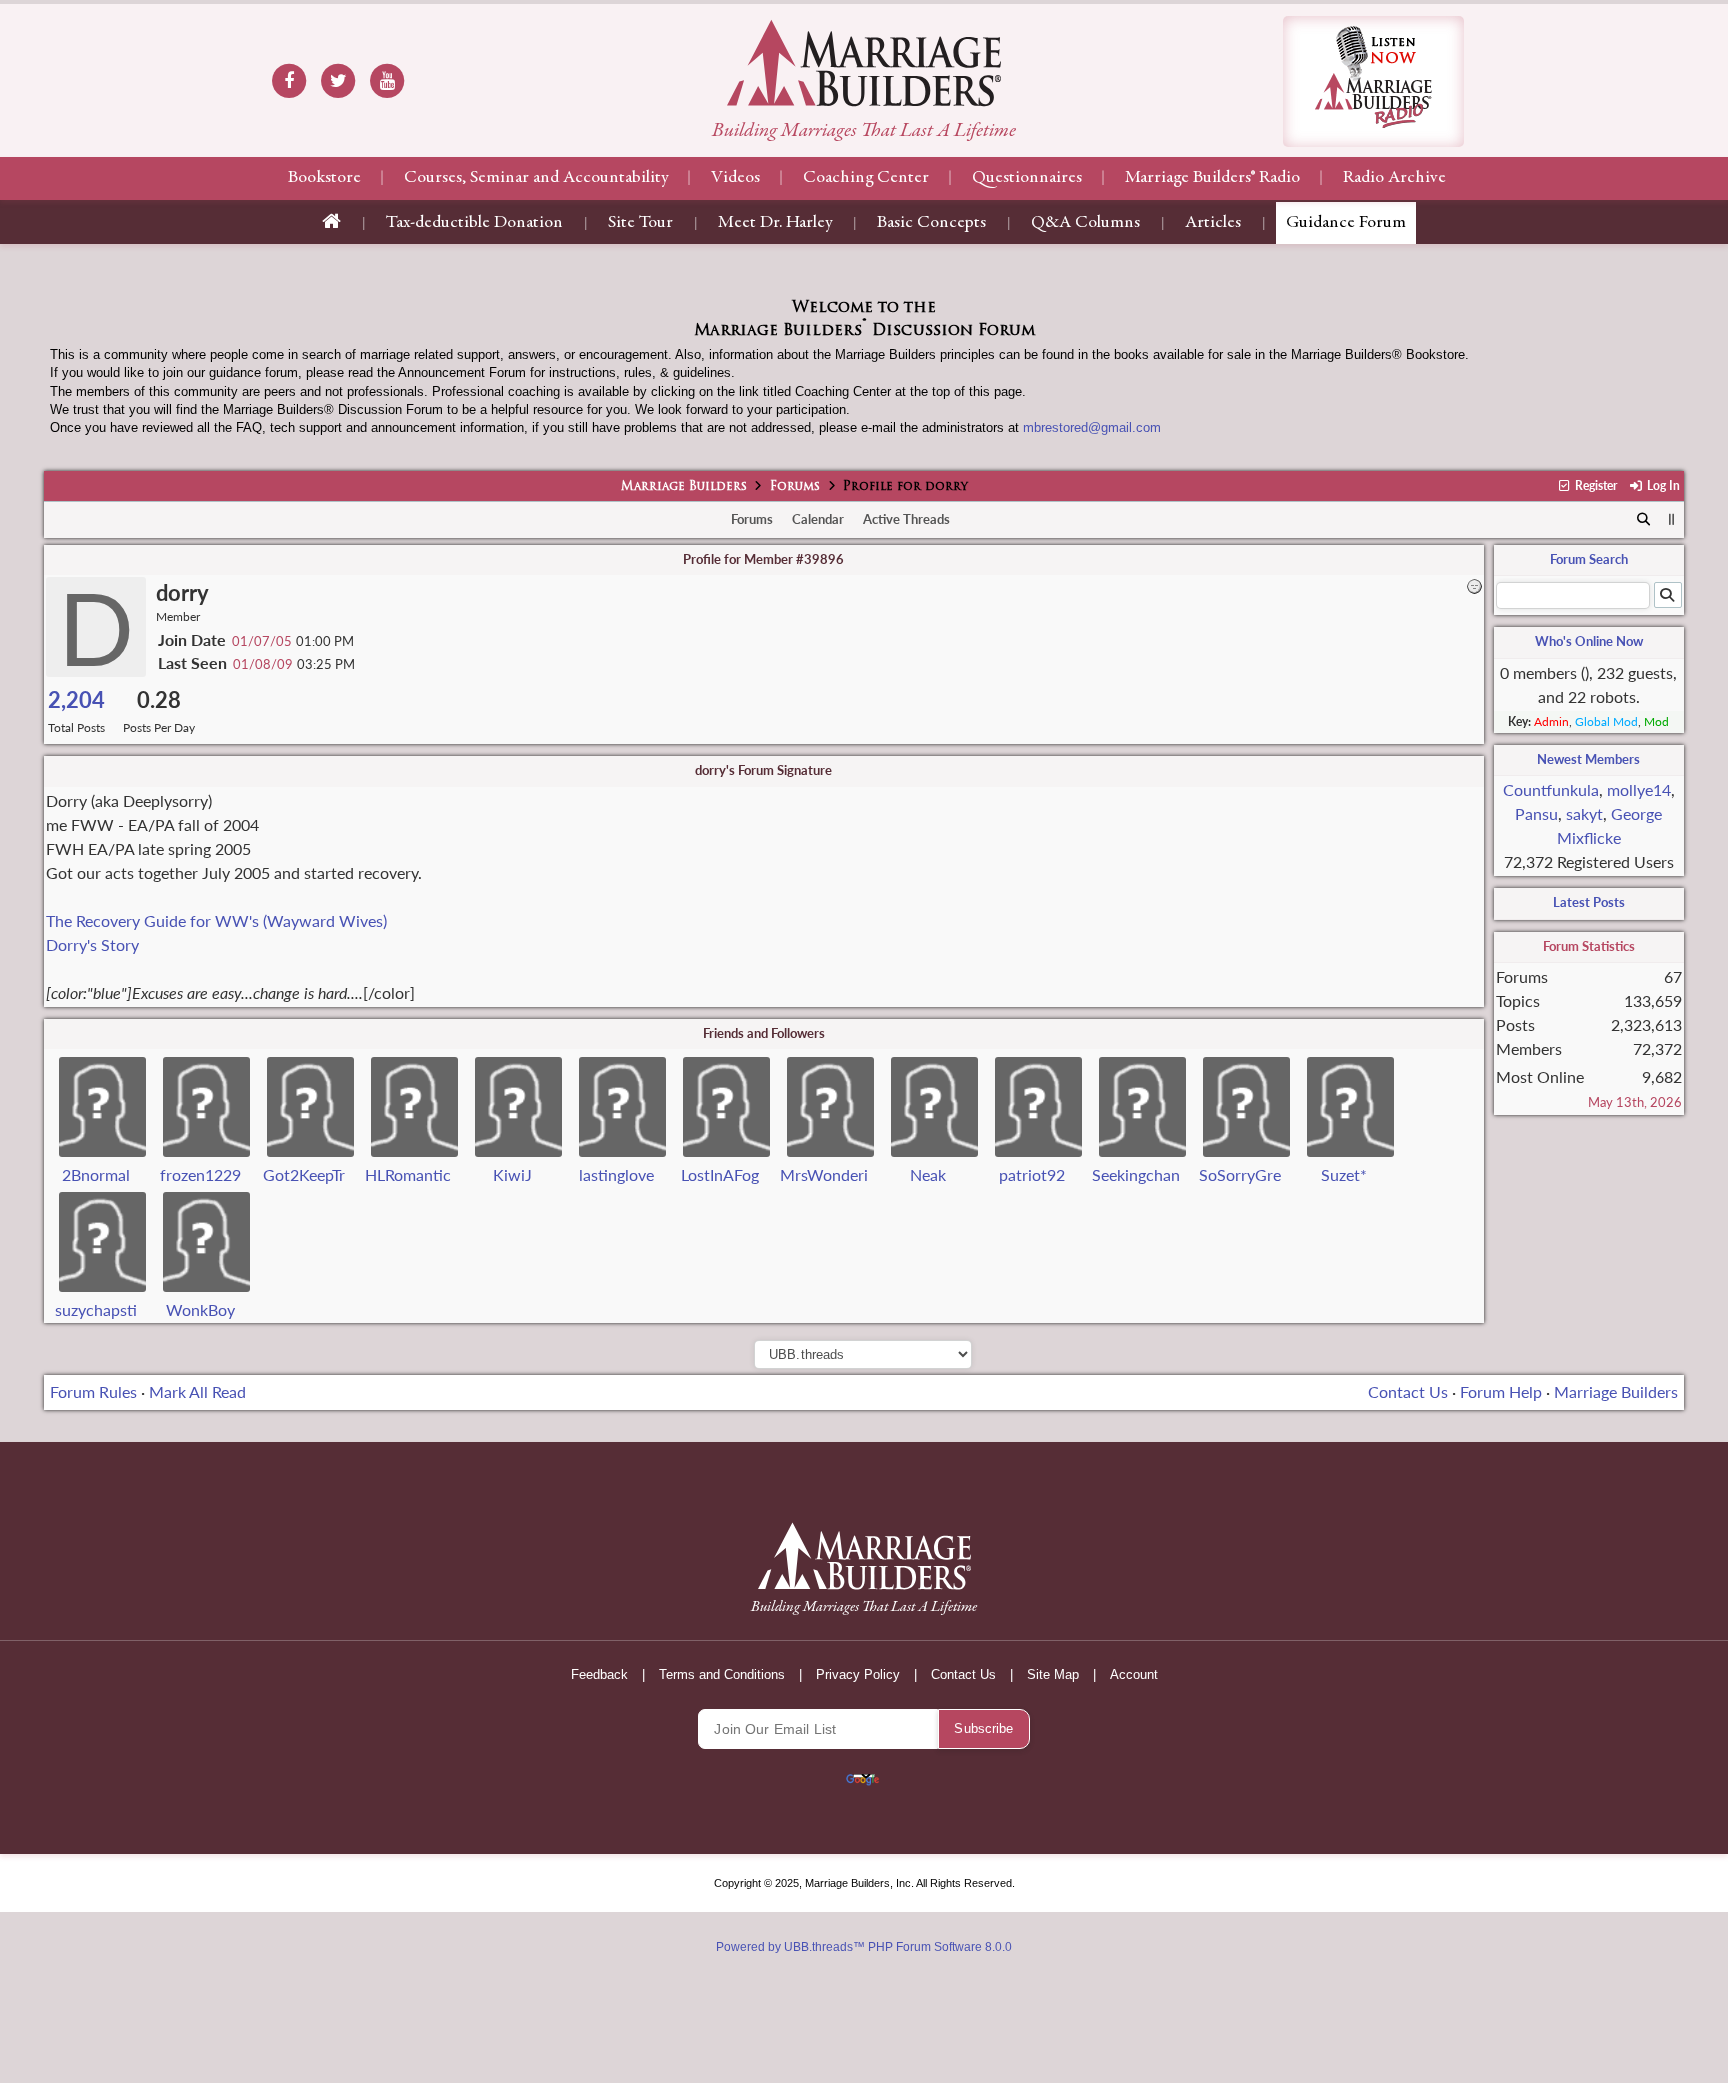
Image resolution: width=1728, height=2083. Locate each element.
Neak (928, 1174)
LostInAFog (720, 1174)
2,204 (76, 699)
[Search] (1643, 520)
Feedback (599, 1674)
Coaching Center (866, 178)
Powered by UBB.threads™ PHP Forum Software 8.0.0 (864, 1947)
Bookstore (324, 178)
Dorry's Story (92, 944)
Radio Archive (1394, 178)
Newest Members (1588, 759)
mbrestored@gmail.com (1092, 427)
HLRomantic (408, 1174)
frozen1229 (200, 1174)
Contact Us (1408, 1391)
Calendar (818, 519)
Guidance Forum (1346, 223)
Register (1594, 485)
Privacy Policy (858, 1674)
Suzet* (1344, 1174)
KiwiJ (512, 1174)
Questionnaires (1027, 178)
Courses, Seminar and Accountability (536, 178)
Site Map (1053, 1674)
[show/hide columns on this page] (1671, 519)
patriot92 (1032, 1174)
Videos (735, 178)
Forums (795, 487)
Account (1134, 1674)
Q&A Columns (1085, 223)
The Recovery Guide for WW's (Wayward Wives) (216, 920)
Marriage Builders (684, 487)
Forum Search (1589, 559)
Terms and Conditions (722, 1674)
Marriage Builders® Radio (1212, 178)
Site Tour (640, 223)
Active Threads (906, 519)
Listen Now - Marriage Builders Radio (1373, 81)
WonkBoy (200, 1309)
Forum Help (1501, 1391)
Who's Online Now (1589, 641)
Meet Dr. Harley (775, 223)
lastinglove (616, 1174)
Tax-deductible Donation (474, 223)
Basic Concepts (931, 223)
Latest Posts (1589, 902)
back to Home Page (864, 63)
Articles (1213, 223)
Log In (1661, 485)
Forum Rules (93, 1391)
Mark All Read (197, 1391)
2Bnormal (96, 1174)
